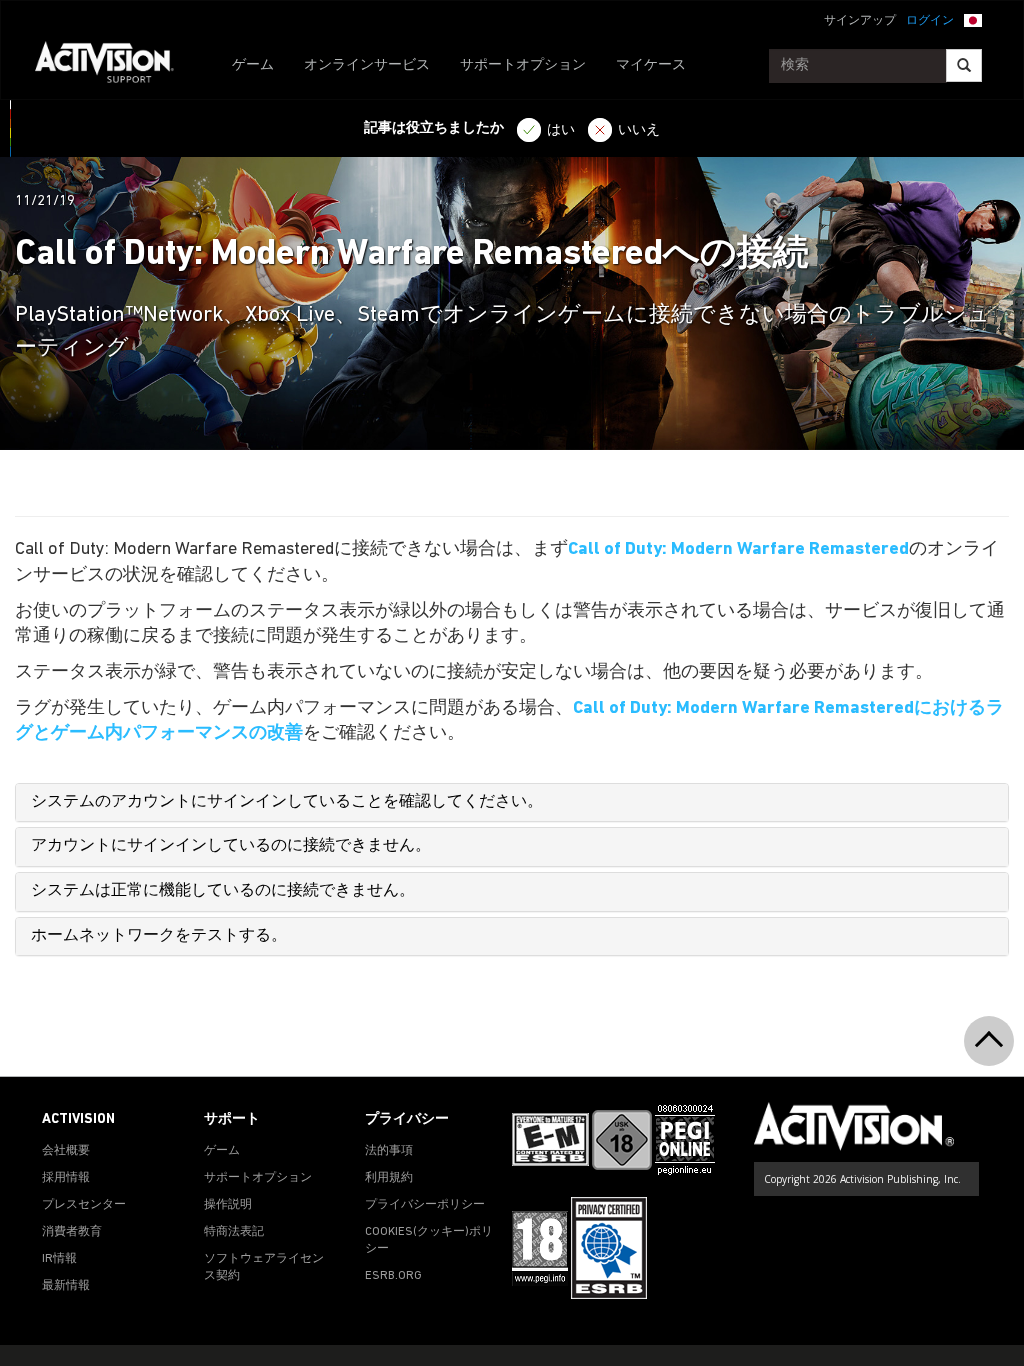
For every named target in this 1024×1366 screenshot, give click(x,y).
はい (561, 130)
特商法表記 (234, 1232)
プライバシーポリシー (425, 1205)
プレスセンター (84, 1205)
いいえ (639, 130)
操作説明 (228, 1205)
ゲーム (253, 65)
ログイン (930, 21)
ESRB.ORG (393, 1276)
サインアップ (860, 21)
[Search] (964, 65)
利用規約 (389, 1178)
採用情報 (66, 1178)
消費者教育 (72, 1232)
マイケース (651, 65)
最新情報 (66, 1286)
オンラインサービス (367, 65)
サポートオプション (523, 65)
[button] (973, 19)
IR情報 (59, 1259)
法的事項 (389, 1151)
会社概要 (66, 1151)
